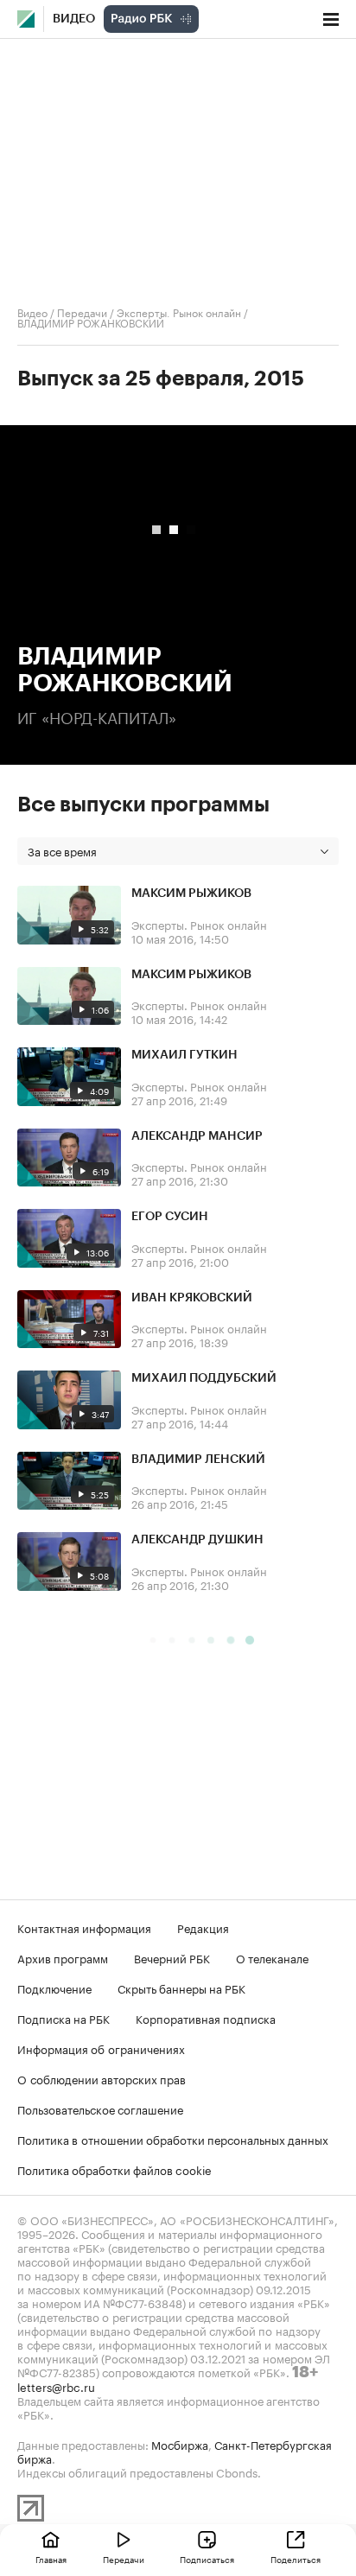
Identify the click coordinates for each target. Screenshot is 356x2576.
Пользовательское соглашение (100, 2109)
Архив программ (63, 1957)
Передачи (82, 312)
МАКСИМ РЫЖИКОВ (191, 894)
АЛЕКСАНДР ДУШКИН (197, 1540)
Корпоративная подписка (206, 2018)
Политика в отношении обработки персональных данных (173, 2139)
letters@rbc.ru (56, 2386)
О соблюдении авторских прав (102, 2078)
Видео (74, 19)
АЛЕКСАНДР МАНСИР (197, 1136)
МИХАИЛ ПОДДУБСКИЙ (204, 1378)
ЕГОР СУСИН (170, 1217)
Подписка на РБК (64, 2018)
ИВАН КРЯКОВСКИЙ (192, 1298)
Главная (51, 2559)
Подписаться (207, 2559)
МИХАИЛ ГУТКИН (184, 1055)
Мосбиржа (180, 2444)
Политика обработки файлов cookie (114, 2169)
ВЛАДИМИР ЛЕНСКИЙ (198, 1460)
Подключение (54, 1988)
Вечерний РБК (172, 1957)
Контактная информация (84, 1927)
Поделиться (296, 2559)
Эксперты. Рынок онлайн (179, 312)
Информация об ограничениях (101, 2048)
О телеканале (272, 1957)
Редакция (203, 1927)
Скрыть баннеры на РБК (181, 1988)
